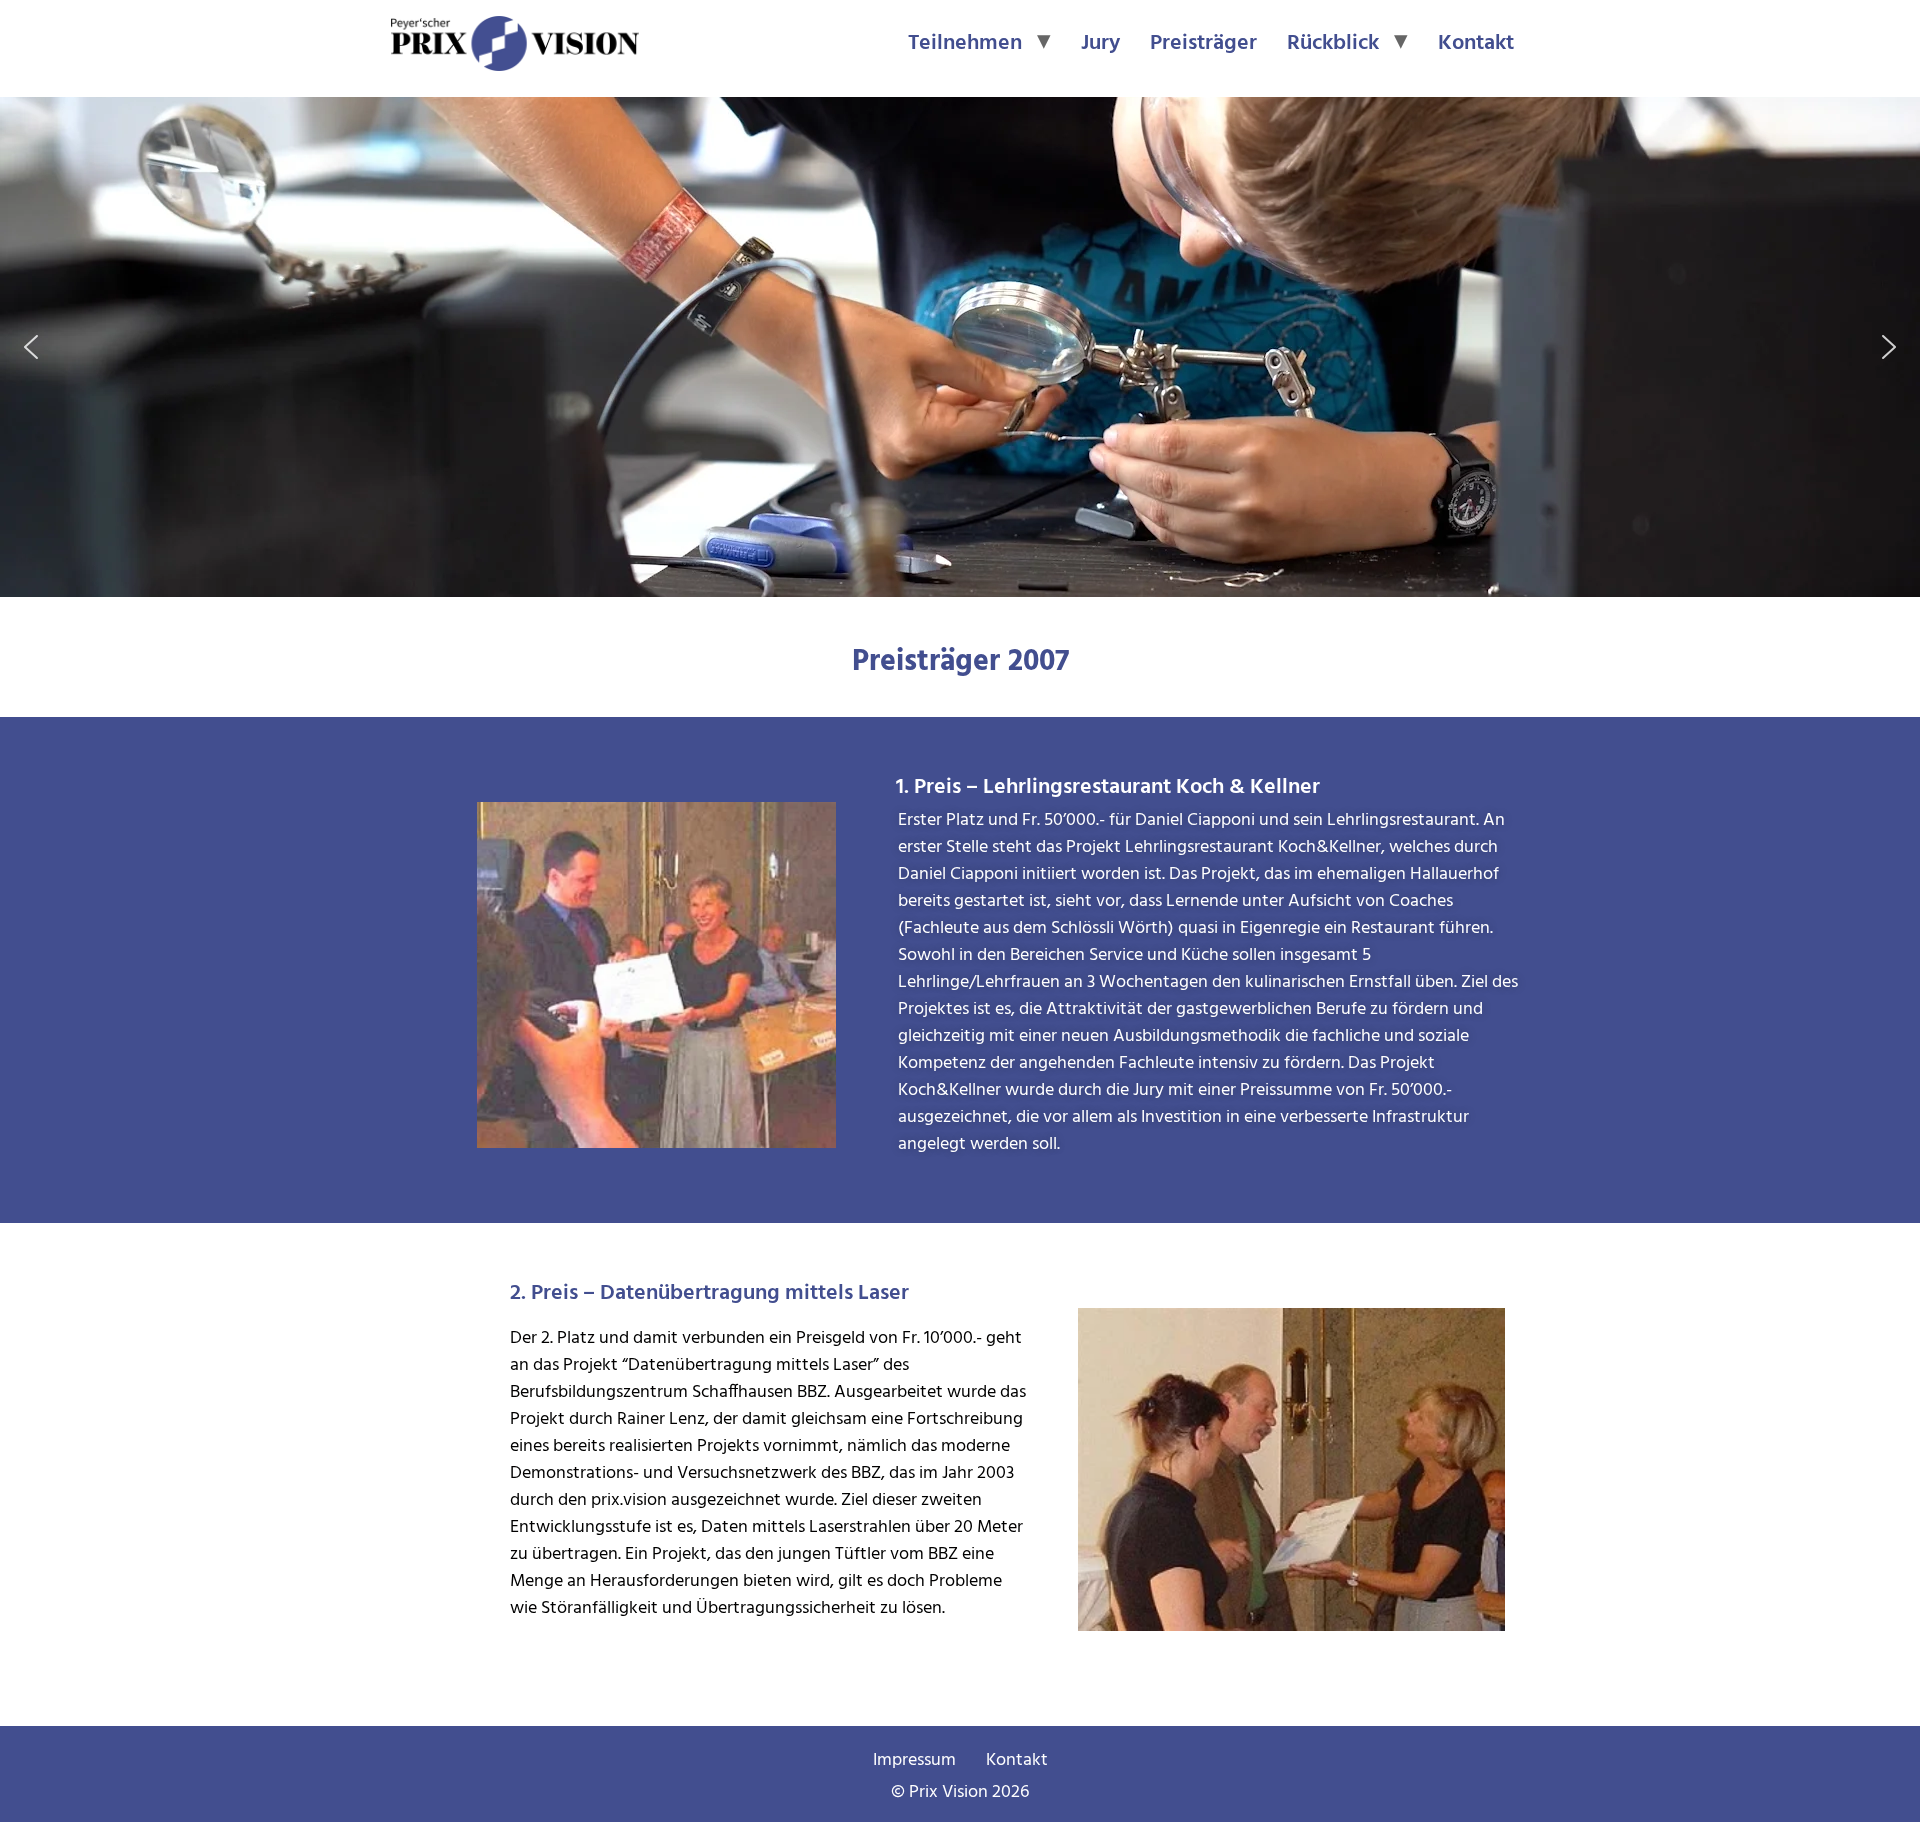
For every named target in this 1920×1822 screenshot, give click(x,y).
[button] (31, 347)
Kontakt (1476, 43)
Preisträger (1203, 43)
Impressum (914, 1760)
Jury (1100, 43)
